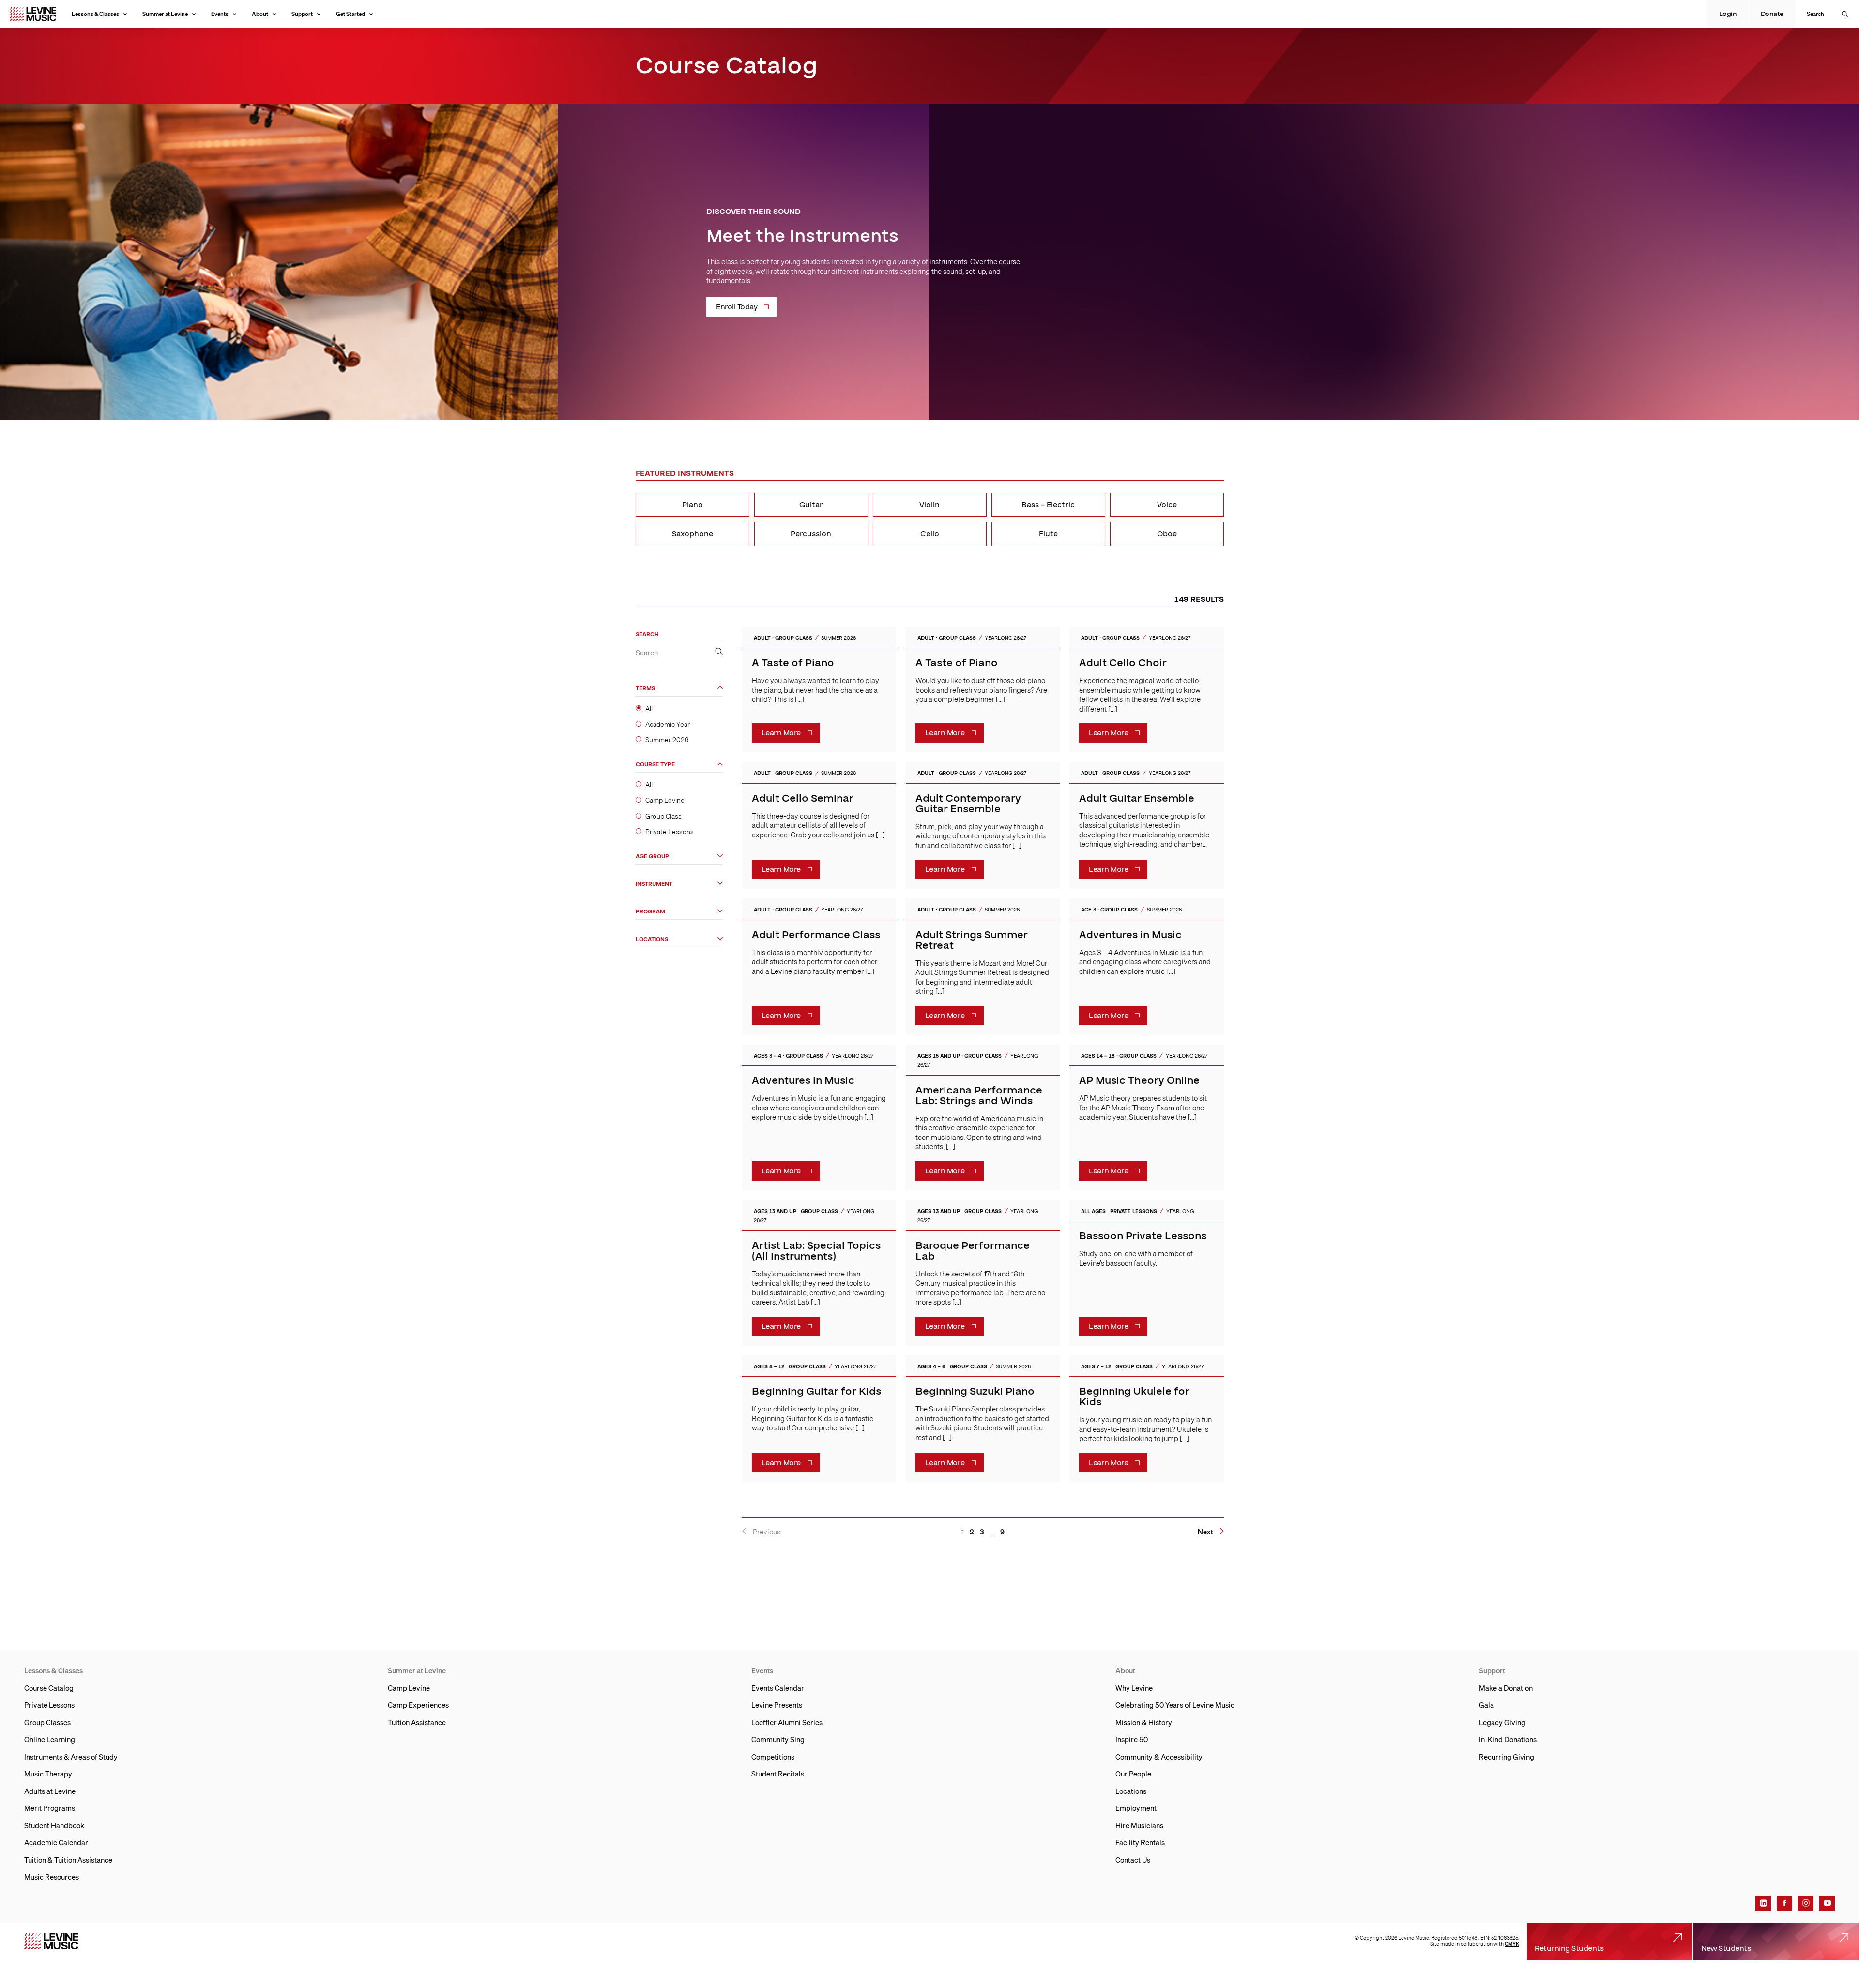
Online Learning (50, 1739)
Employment (1136, 1808)
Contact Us (1133, 1860)
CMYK (1512, 1944)
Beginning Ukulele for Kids (1134, 1397)
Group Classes (47, 1722)
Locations (652, 939)
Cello (930, 534)
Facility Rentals (1140, 1842)
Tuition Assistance (417, 1722)
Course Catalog (49, 1688)
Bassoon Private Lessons (1143, 1236)
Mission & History (1144, 1722)
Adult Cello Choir (1123, 663)
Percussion (811, 534)
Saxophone (693, 534)
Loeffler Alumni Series (787, 1722)
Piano (693, 505)
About (260, 14)
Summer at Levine (165, 14)
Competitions (773, 1757)
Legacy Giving (1502, 1722)
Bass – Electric (1048, 505)
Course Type (655, 765)
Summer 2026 (667, 739)
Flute (1048, 534)
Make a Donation (1506, 1688)
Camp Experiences (418, 1705)
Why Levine (1134, 1688)
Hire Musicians (1139, 1825)
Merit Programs (50, 1808)
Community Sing (778, 1739)
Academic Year (668, 724)
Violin (929, 505)
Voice (1167, 505)
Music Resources (52, 1877)
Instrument (654, 884)
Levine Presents (777, 1705)
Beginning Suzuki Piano (975, 1391)
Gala (1486, 1705)
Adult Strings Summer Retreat (972, 940)
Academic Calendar (56, 1842)
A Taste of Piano (793, 663)
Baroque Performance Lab (973, 1251)
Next (1205, 1532)
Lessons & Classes (95, 14)
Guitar (811, 505)
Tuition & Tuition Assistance (68, 1860)
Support (302, 14)
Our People (1133, 1774)
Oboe (1167, 534)
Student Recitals (778, 1774)
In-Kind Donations (1508, 1739)
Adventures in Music (1130, 935)
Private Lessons (670, 831)
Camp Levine (665, 800)
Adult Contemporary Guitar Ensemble (968, 804)
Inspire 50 (1132, 1739)
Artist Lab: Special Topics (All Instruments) (816, 1251)
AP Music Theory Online (1139, 1081)
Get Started (350, 14)
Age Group (652, 856)
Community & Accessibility (1159, 1757)
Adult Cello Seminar (803, 798)
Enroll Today (737, 307)
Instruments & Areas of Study (71, 1757)
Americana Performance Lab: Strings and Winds (979, 1096)
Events (220, 14)
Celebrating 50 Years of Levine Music (1175, 1705)
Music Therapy (48, 1774)
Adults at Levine (50, 1791)
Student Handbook (54, 1825)
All (649, 708)
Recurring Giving (1507, 1757)
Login (1728, 14)
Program (650, 911)
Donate (1772, 14)
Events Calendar (778, 1688)
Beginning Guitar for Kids (816, 1391)
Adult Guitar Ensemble (1137, 798)
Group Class (663, 816)
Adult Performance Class (816, 935)
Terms (645, 688)
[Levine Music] (51, 1941)
